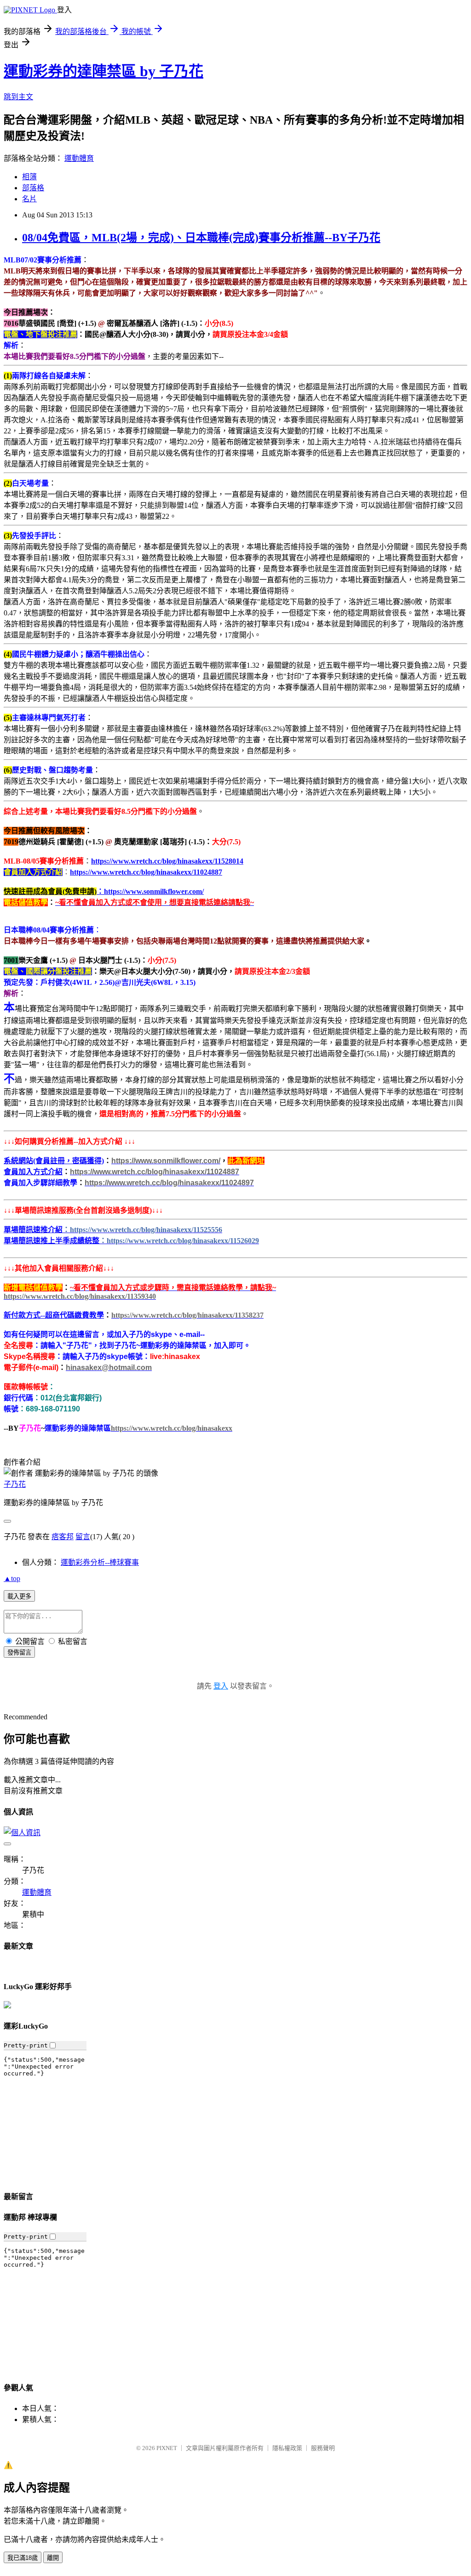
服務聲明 (323, 2448)
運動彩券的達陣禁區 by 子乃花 (103, 71)
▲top (12, 1578)
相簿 (29, 177)
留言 (83, 1537)
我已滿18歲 (23, 2558)
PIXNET (167, 2448)
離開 (53, 2558)
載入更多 (19, 1596)
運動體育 (79, 158)
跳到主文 (18, 97)
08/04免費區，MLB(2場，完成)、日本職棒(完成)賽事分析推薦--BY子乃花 (201, 238)
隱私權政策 (287, 2448)
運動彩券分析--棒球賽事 (100, 1562)
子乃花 (15, 1484)
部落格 (33, 188)
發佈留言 (19, 1652)
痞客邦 (63, 1537)
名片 (29, 199)
